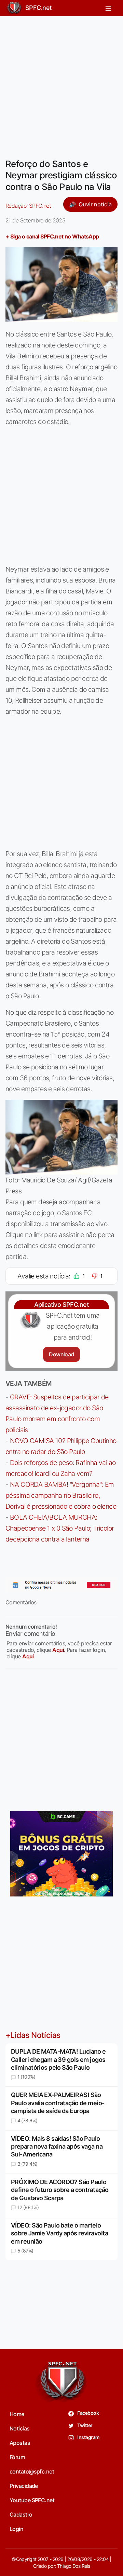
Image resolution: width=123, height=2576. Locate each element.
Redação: (28, 206)
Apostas (20, 2443)
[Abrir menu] (108, 8)
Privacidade (24, 2486)
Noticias (20, 2428)
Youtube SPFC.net (32, 2500)
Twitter (85, 2425)
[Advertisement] (61, 83)
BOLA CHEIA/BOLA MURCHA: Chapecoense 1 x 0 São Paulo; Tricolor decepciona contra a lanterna (60, 1528)
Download (61, 1354)
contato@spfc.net (32, 2471)
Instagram (88, 2437)
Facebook (88, 2413)
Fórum (17, 2457)
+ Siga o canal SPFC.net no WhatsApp (52, 236)
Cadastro (21, 2515)
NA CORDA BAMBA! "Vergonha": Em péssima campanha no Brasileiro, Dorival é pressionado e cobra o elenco (61, 1495)
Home (17, 2414)
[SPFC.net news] (61, 1585)
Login (16, 2529)
